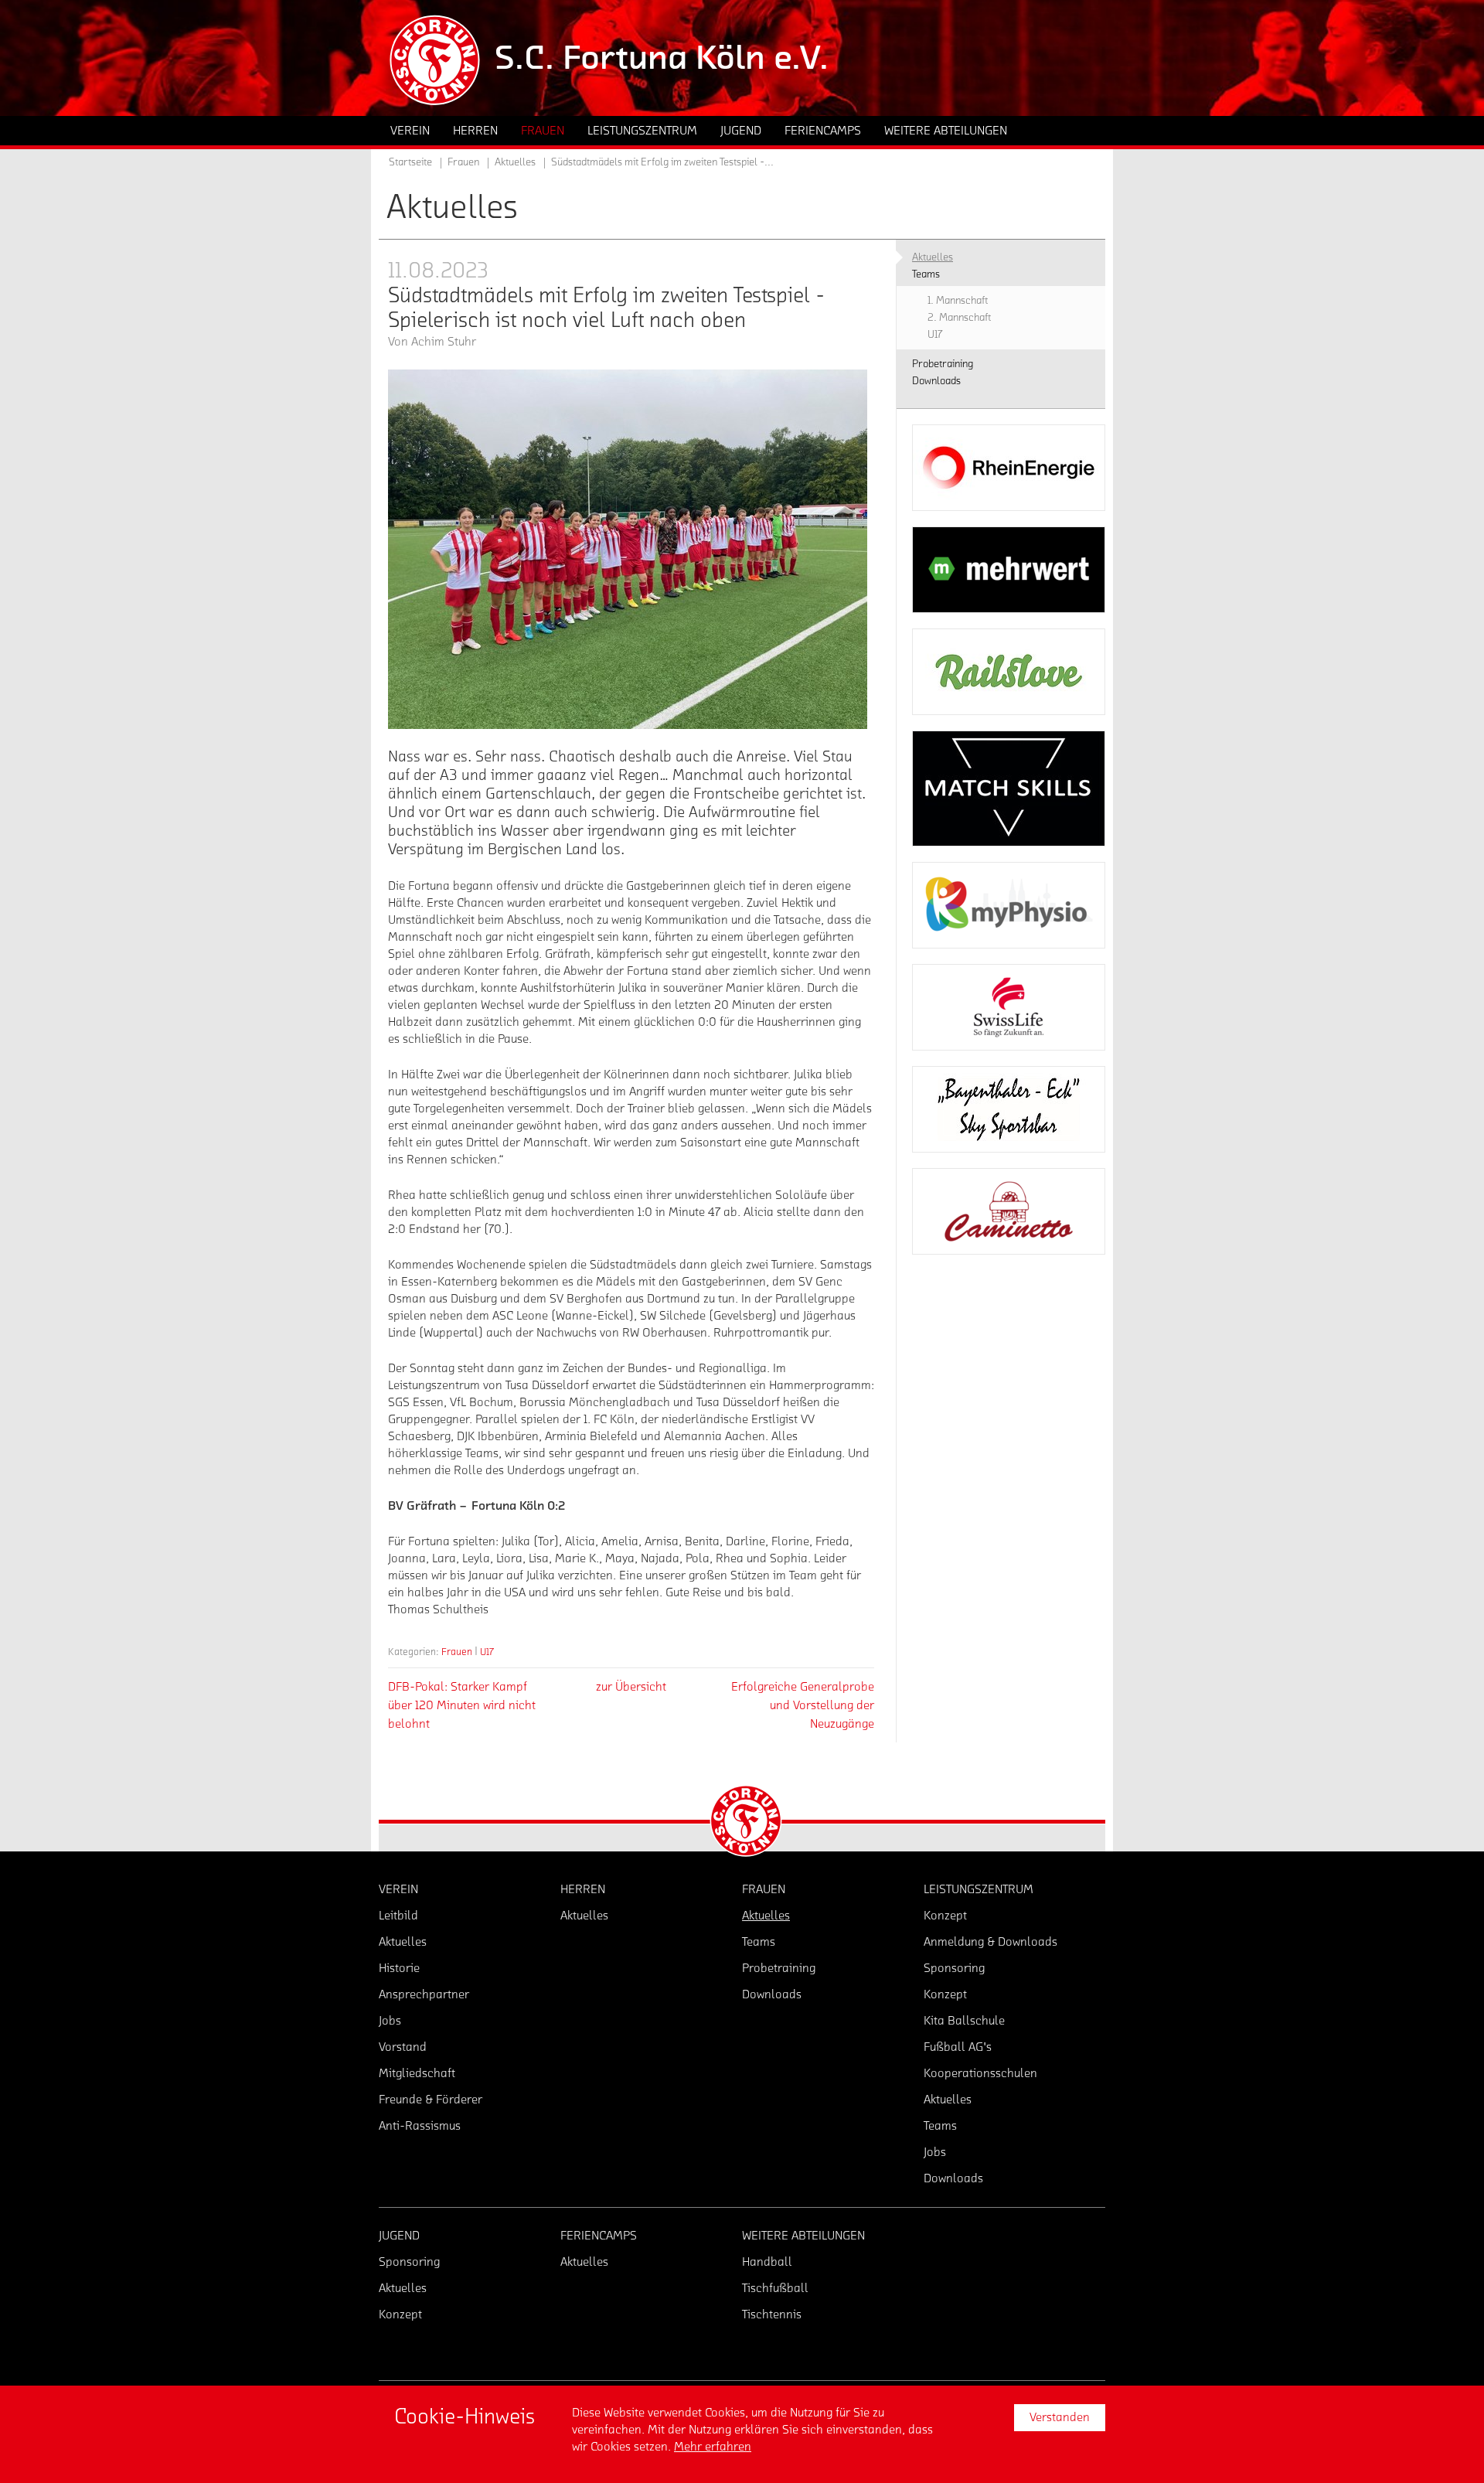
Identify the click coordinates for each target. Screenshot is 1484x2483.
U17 (487, 1652)
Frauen (457, 1652)
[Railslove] (1009, 672)
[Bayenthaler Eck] (1009, 1109)
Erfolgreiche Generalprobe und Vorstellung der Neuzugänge (803, 1705)
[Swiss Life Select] (1009, 1007)
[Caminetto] (1009, 1211)
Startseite (410, 162)
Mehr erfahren (713, 2447)
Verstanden (1060, 2417)
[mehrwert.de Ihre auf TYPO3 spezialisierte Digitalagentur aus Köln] (1009, 570)
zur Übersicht (631, 1687)
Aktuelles (515, 162)
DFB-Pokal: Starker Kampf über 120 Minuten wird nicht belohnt (462, 1705)
